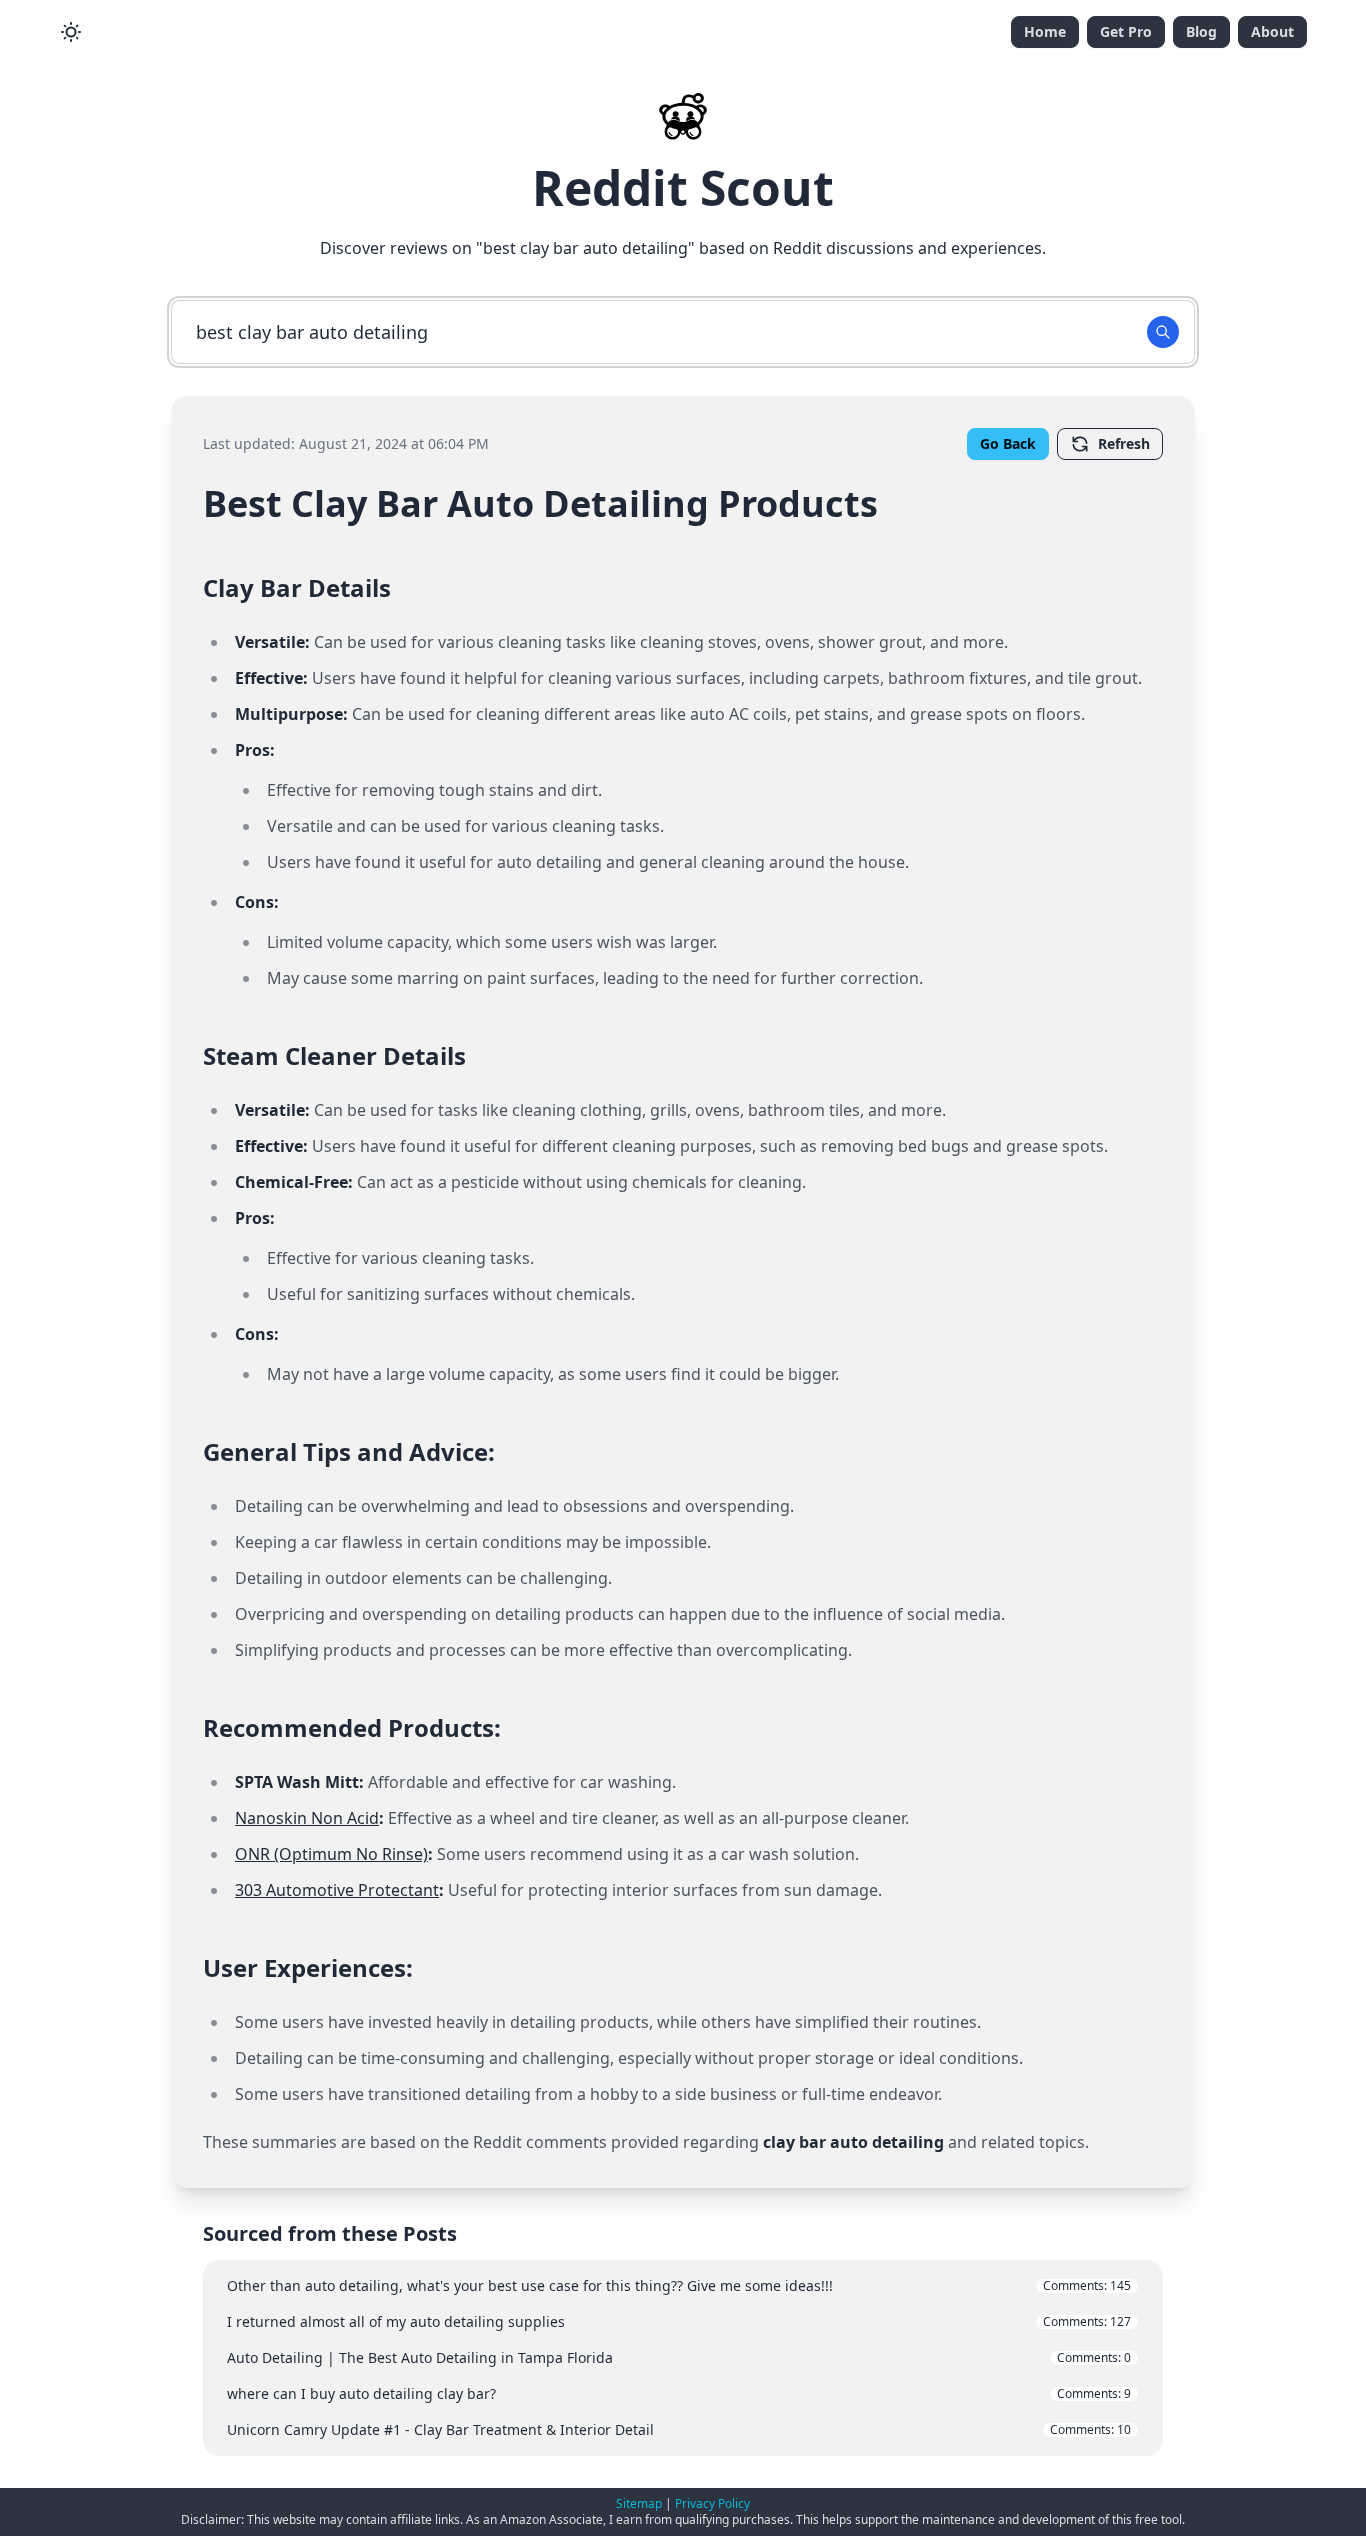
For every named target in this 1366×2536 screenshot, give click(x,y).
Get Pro (1126, 31)
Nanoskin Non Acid (307, 1818)
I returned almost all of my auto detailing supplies (679, 2321)
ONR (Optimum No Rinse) (331, 1854)
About (1272, 31)
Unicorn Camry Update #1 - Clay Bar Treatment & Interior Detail (679, 2429)
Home (1045, 31)
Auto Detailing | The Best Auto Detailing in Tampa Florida (679, 2357)
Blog (1201, 31)
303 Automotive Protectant (337, 1890)
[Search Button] (1163, 332)
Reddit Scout (683, 187)
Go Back (1008, 443)
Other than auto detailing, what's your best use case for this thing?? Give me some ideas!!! (679, 2285)
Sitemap (639, 2503)
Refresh (1124, 443)
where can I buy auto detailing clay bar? (679, 2393)
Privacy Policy (712, 2503)
